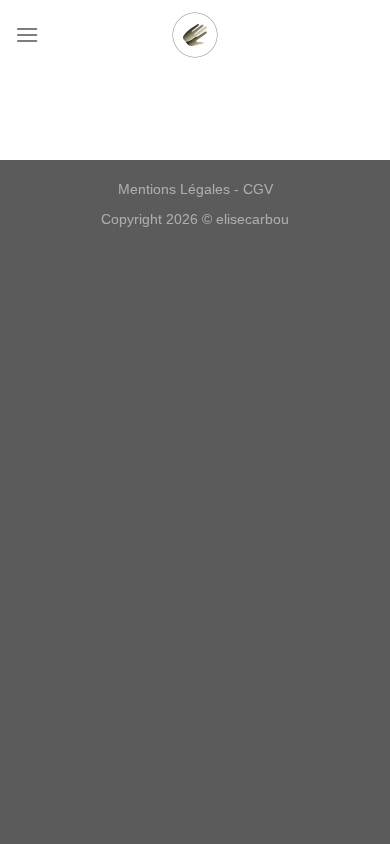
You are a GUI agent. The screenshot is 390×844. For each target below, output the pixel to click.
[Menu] (27, 34)
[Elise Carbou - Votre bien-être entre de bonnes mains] (195, 35)
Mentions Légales (174, 189)
